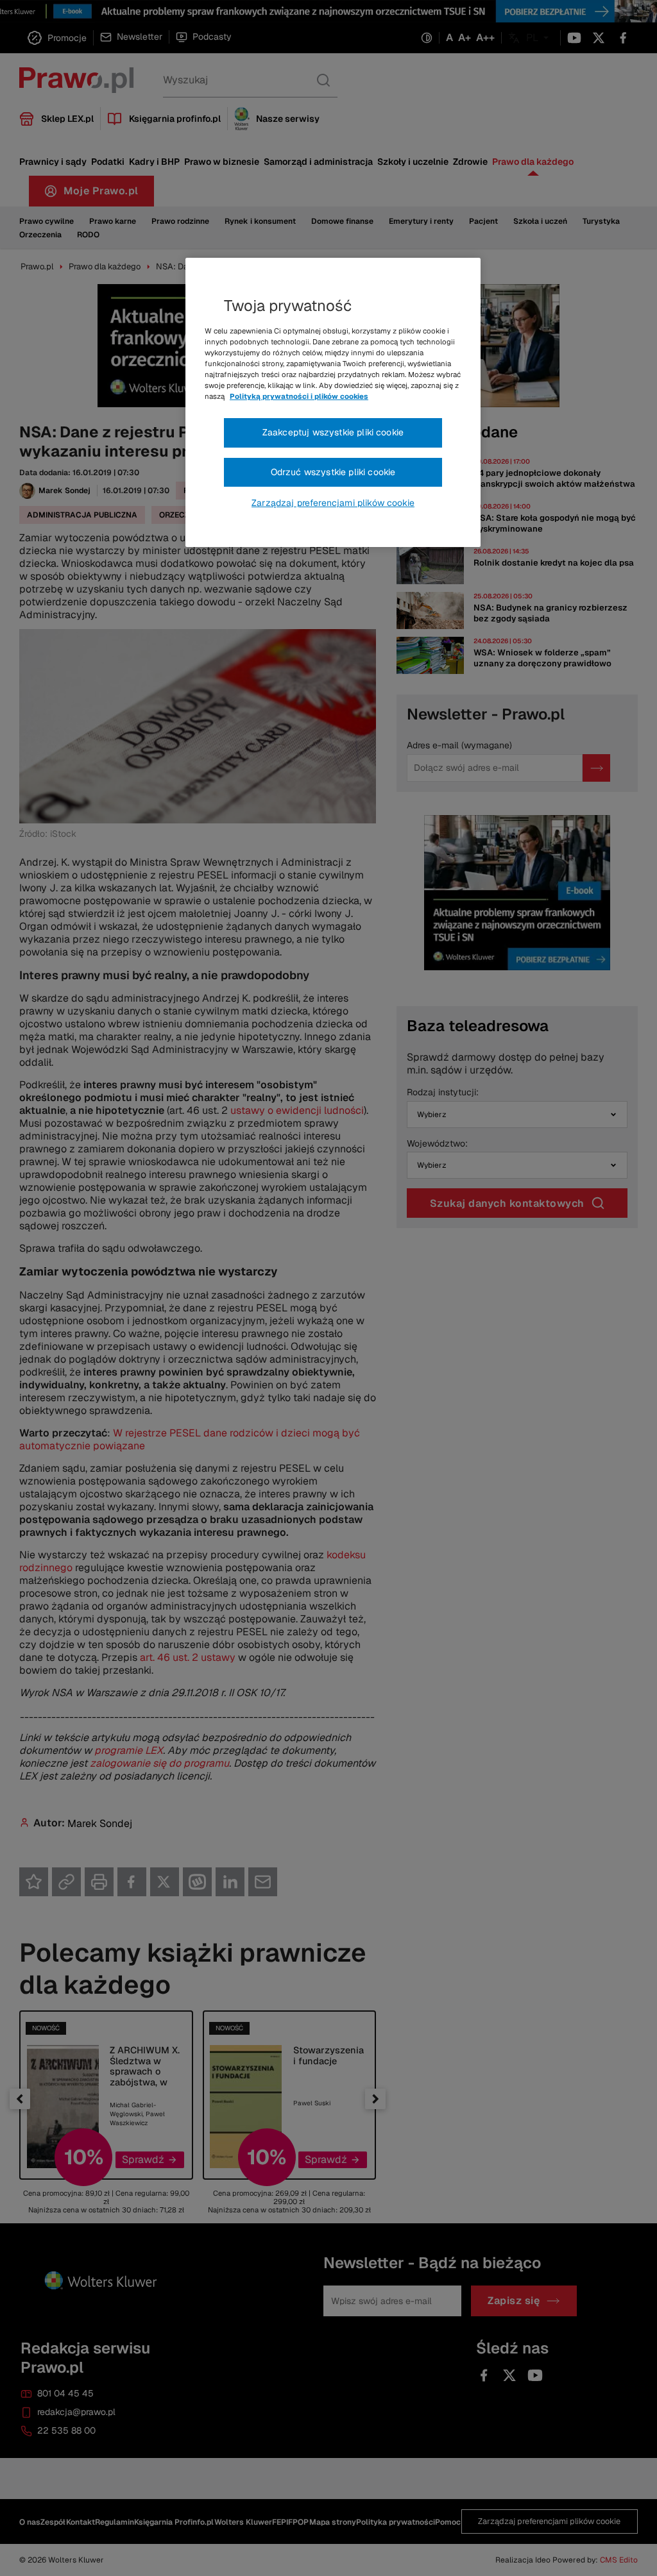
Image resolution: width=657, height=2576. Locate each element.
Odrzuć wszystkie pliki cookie (333, 472)
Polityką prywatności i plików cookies (299, 396)
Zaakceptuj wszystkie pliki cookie (333, 432)
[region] (333, 403)
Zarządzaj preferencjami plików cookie (333, 503)
